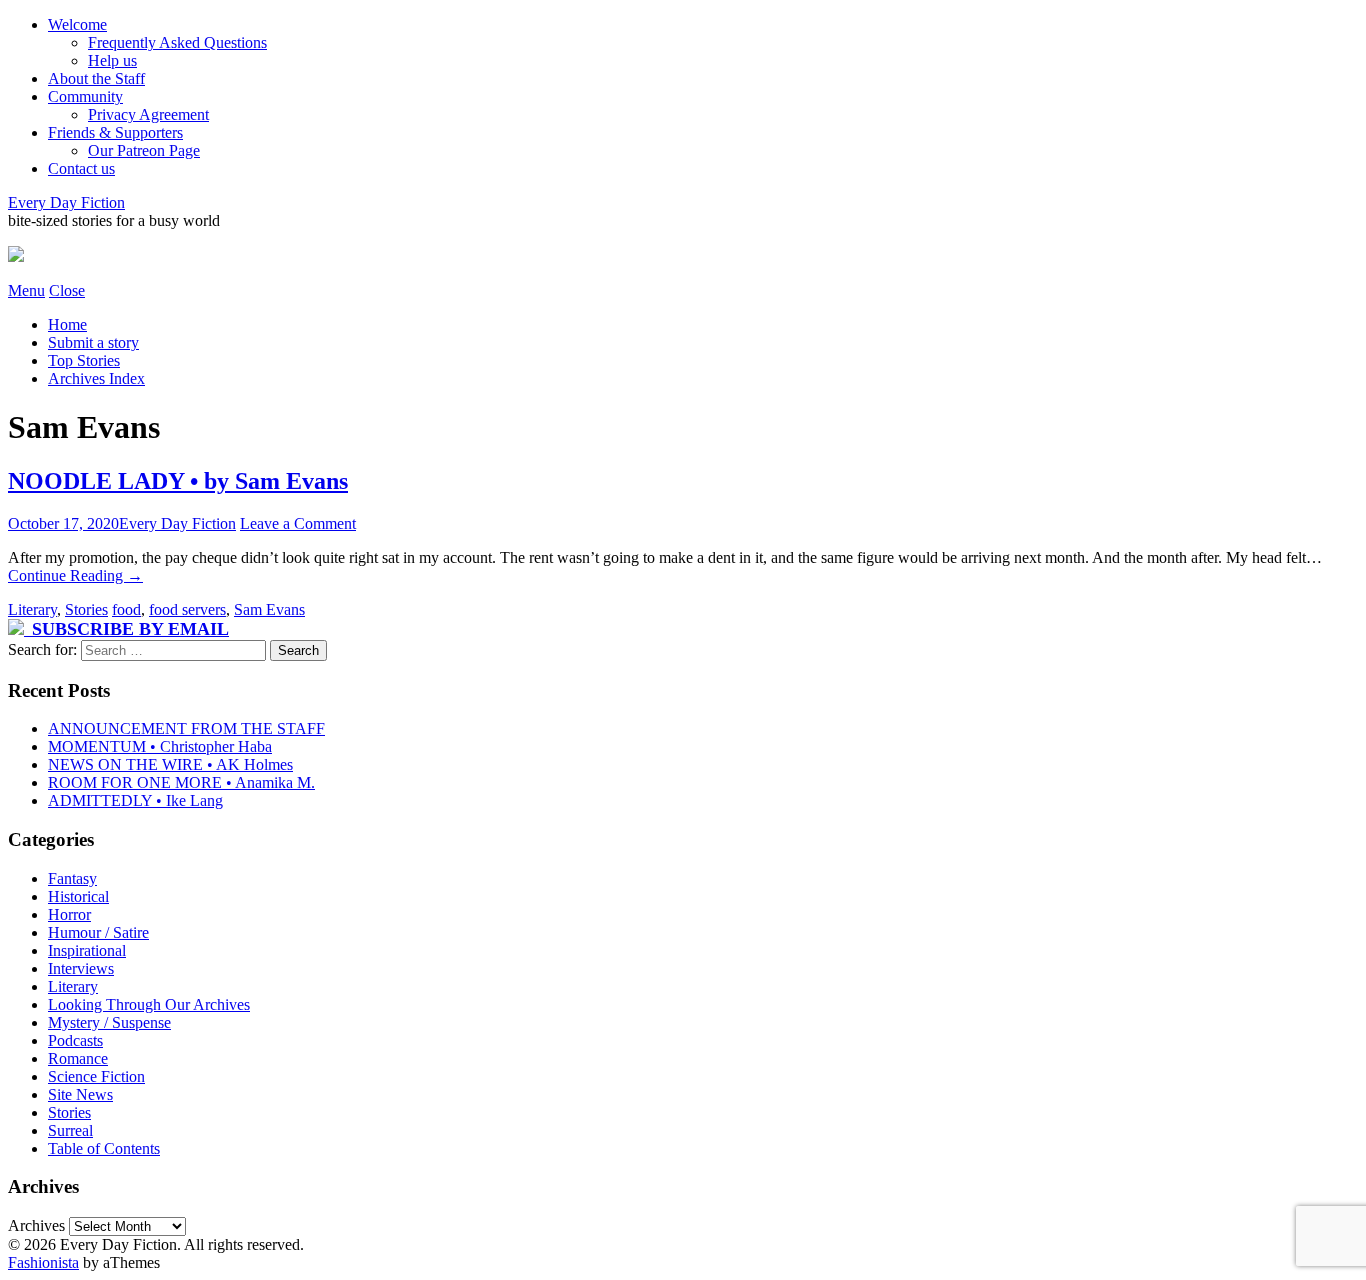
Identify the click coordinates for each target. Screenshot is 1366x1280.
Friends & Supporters (115, 132)
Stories (86, 609)
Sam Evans (269, 609)
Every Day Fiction (66, 202)
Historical (78, 896)
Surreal (70, 1130)
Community (85, 96)
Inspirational (87, 950)
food (126, 609)
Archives (36, 1225)
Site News (80, 1094)
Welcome (77, 24)
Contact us (81, 168)
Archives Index (96, 378)
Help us (112, 60)
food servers (187, 609)
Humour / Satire (98, 932)
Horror (69, 914)
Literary (32, 609)
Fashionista (43, 1262)
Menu (26, 290)
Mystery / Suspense (109, 1022)
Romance (78, 1058)
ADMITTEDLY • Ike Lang (135, 800)
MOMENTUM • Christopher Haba (160, 746)
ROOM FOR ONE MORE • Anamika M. (181, 782)
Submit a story (93, 342)
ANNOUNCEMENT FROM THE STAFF (186, 728)
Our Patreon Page (144, 150)
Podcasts (75, 1040)
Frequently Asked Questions (177, 42)
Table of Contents (104, 1148)
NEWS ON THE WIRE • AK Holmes (170, 764)
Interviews (81, 968)
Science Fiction (96, 1076)
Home (67, 324)
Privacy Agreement (148, 114)
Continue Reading (75, 575)
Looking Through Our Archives (149, 1004)
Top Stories (84, 360)
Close (67, 290)
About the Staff (96, 78)
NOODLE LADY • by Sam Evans (178, 481)
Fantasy (72, 878)
